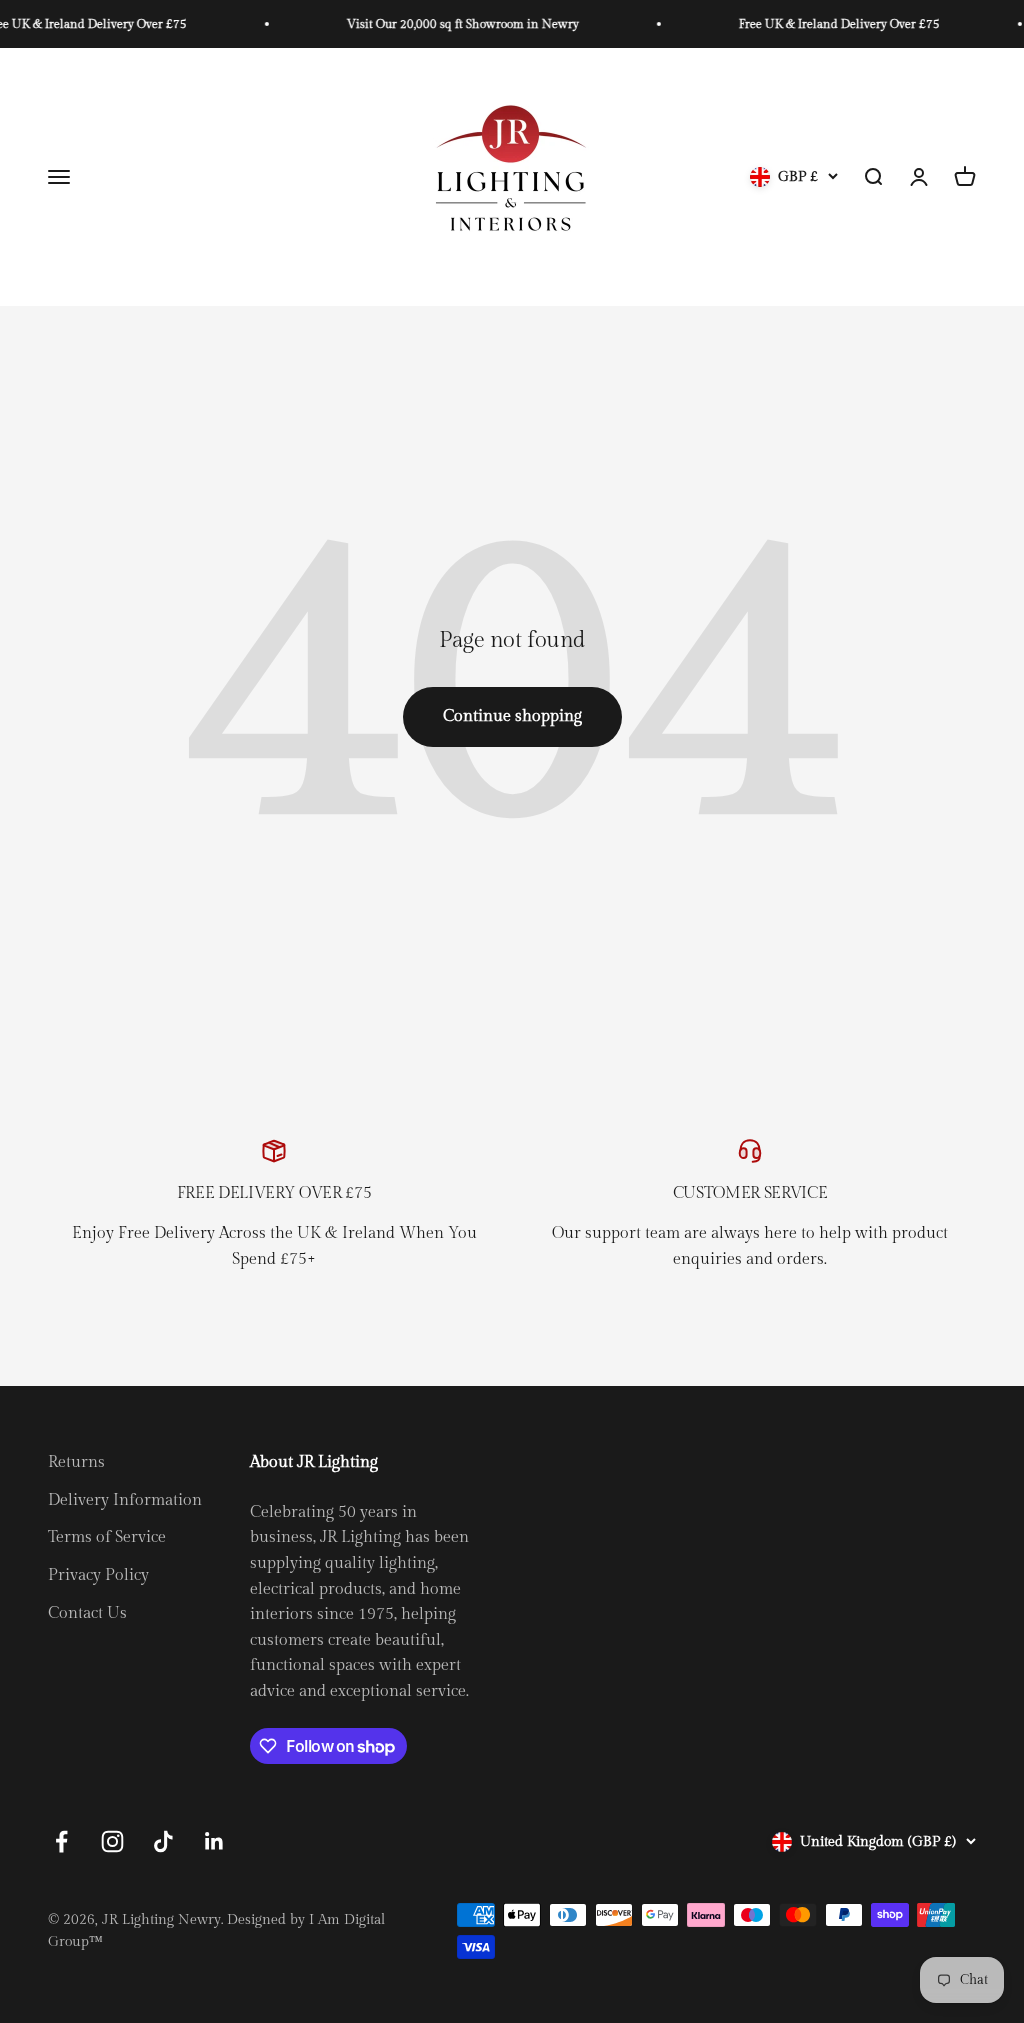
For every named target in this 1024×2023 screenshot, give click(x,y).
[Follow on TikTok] (163, 1841)
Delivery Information (125, 1500)
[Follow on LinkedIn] (214, 1841)
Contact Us (87, 1613)
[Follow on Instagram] (112, 1841)
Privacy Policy (98, 1575)
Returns (76, 1462)
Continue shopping (512, 716)
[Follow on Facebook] (61, 1841)
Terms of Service (107, 1537)
